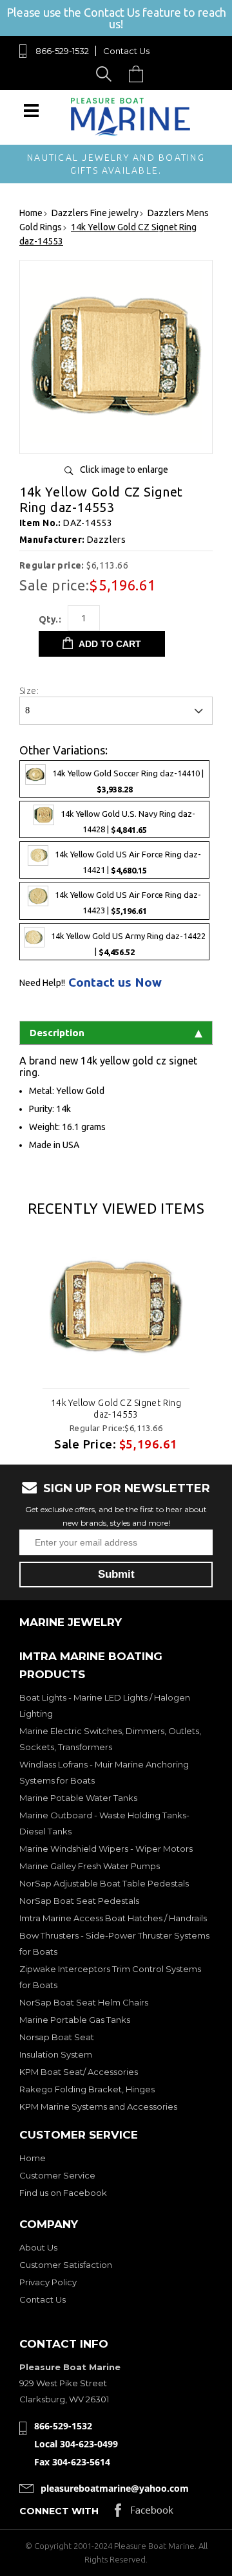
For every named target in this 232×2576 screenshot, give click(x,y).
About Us (38, 2247)
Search (106, 74)
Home (33, 2158)
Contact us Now (115, 982)
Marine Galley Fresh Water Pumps (90, 1866)
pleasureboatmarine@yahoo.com (115, 2488)
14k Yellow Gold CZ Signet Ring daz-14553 (116, 1409)
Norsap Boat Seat (57, 2037)
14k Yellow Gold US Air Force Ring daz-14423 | (128, 903)
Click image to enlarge (124, 470)
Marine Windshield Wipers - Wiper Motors (106, 1849)
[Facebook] (144, 2513)
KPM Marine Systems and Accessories (98, 2106)
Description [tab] (57, 1033)
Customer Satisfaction (66, 2265)
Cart (139, 74)
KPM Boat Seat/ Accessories (79, 2072)
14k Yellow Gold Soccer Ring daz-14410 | (128, 781)
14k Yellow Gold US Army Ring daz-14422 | (128, 944)
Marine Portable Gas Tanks (75, 2020)
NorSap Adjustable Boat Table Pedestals (104, 1883)
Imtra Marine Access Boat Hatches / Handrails (113, 1918)
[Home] (130, 133)
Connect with (59, 2511)
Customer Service (57, 2175)
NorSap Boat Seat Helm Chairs (84, 2002)
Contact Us (126, 51)
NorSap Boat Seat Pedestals (79, 1901)
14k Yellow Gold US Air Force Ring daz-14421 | (128, 863)
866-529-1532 (62, 51)
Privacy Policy (48, 2282)
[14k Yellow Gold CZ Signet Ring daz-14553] (116, 439)
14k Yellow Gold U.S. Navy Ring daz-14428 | (128, 822)
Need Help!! (42, 983)
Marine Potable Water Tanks (78, 1798)
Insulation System (56, 2054)
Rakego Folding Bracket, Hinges (87, 2089)
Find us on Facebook (63, 2193)
